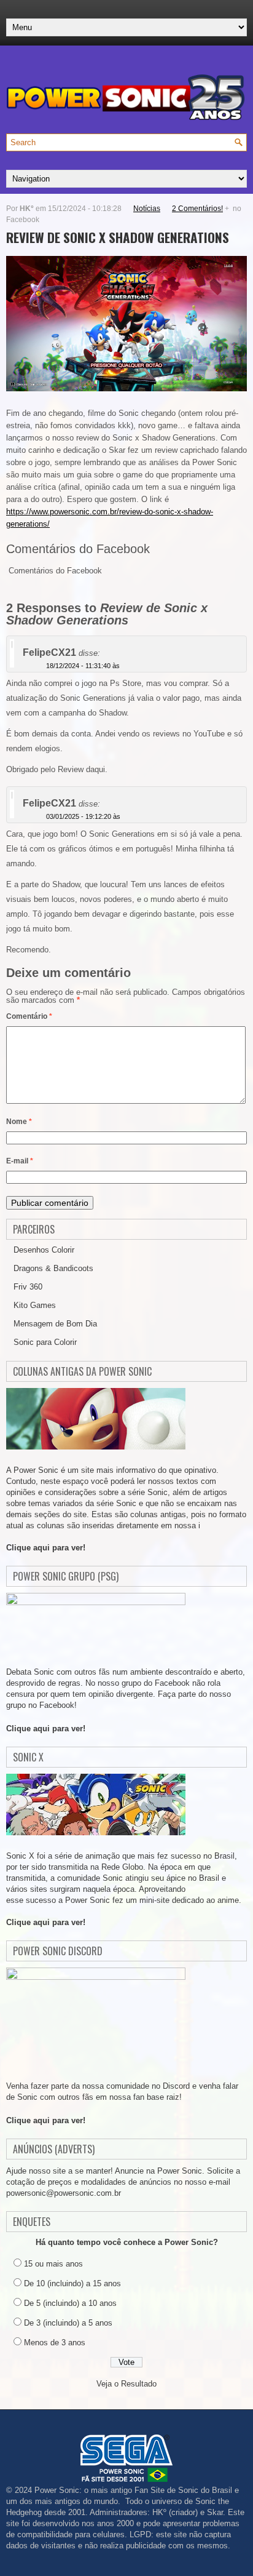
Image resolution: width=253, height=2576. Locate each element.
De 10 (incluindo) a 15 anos (72, 2283)
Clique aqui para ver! (46, 1548)
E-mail (20, 1161)
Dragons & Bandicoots (53, 1268)
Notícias (147, 209)
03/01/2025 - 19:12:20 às (83, 816)
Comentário (29, 1016)
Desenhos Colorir (44, 1250)
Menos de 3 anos (55, 2343)
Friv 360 (28, 1287)
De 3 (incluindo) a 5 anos (68, 2323)
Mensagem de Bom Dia (55, 1324)
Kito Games (35, 1305)
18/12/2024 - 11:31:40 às (83, 666)
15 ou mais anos (53, 2264)
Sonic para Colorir (45, 1342)
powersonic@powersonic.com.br (64, 2193)
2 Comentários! (197, 209)
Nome (19, 1122)
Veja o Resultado (126, 2384)
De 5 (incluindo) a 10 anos (70, 2303)
